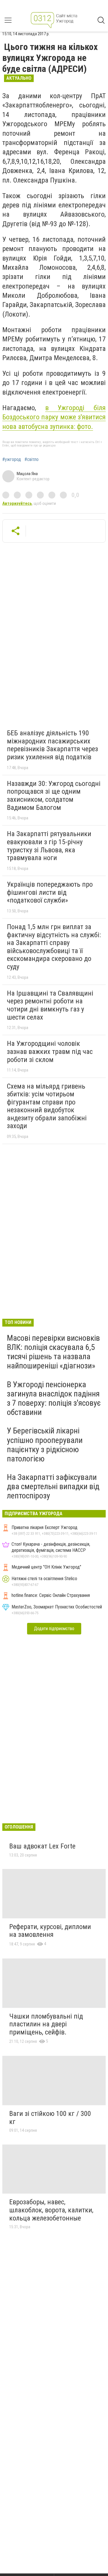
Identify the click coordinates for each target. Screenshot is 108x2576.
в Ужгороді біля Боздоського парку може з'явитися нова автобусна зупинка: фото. (54, 417)
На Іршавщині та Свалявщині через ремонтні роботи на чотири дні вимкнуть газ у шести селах (50, 1005)
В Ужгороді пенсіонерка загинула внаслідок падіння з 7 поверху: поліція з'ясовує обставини (54, 1398)
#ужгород (12, 460)
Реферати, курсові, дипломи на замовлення (50, 1931)
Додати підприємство (54, 1629)
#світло (32, 460)
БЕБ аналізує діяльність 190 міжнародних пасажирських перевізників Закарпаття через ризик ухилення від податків (52, 745)
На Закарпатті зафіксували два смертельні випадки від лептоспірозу (53, 1486)
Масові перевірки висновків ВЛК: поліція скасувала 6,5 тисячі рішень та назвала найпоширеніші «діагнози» (53, 1352)
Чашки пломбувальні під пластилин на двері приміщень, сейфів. (46, 2024)
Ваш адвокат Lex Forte (42, 1846)
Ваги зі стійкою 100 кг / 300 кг (50, 2118)
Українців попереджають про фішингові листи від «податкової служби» (50, 892)
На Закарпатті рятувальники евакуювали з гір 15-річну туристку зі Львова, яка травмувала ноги (49, 846)
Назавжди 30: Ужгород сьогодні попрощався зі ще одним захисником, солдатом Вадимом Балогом (54, 796)
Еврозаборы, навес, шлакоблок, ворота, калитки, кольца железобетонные (51, 2210)
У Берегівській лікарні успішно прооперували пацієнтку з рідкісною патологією (45, 1445)
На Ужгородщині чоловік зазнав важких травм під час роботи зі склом (50, 1051)
